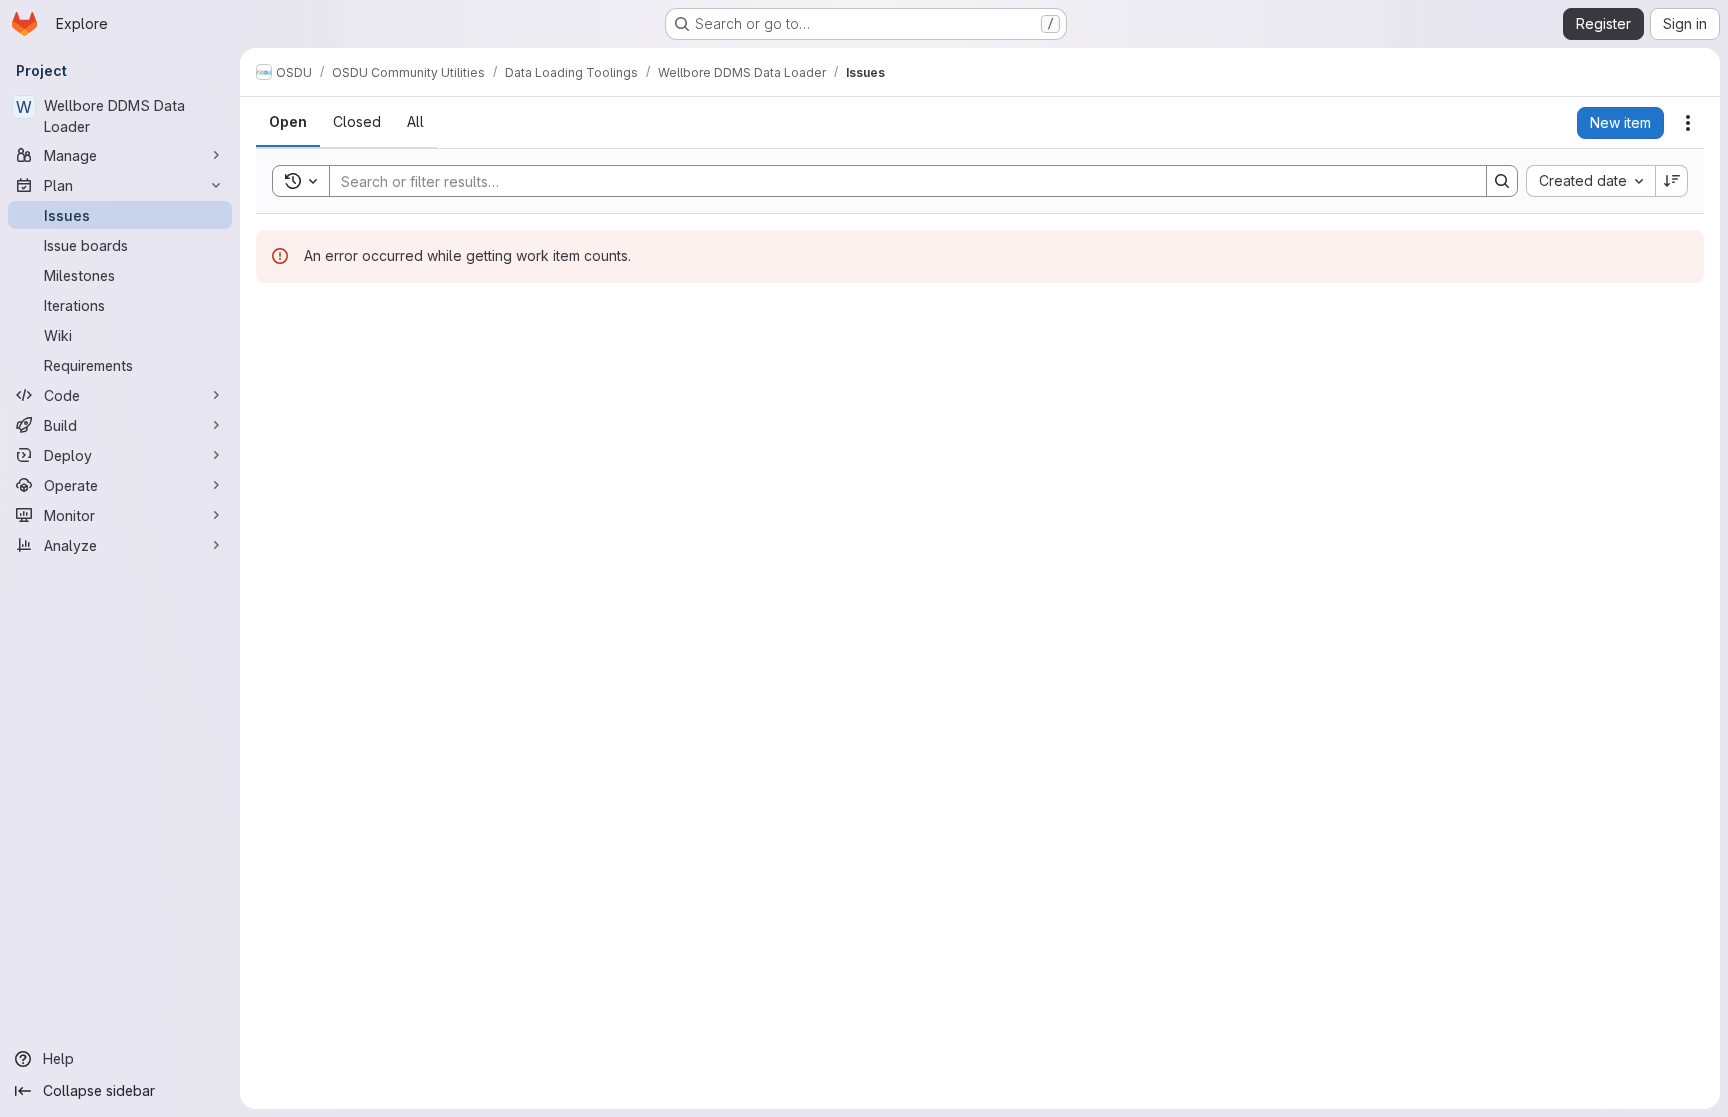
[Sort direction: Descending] (1672, 181)
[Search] (1502, 181)
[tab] (288, 122)
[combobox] (1590, 181)
